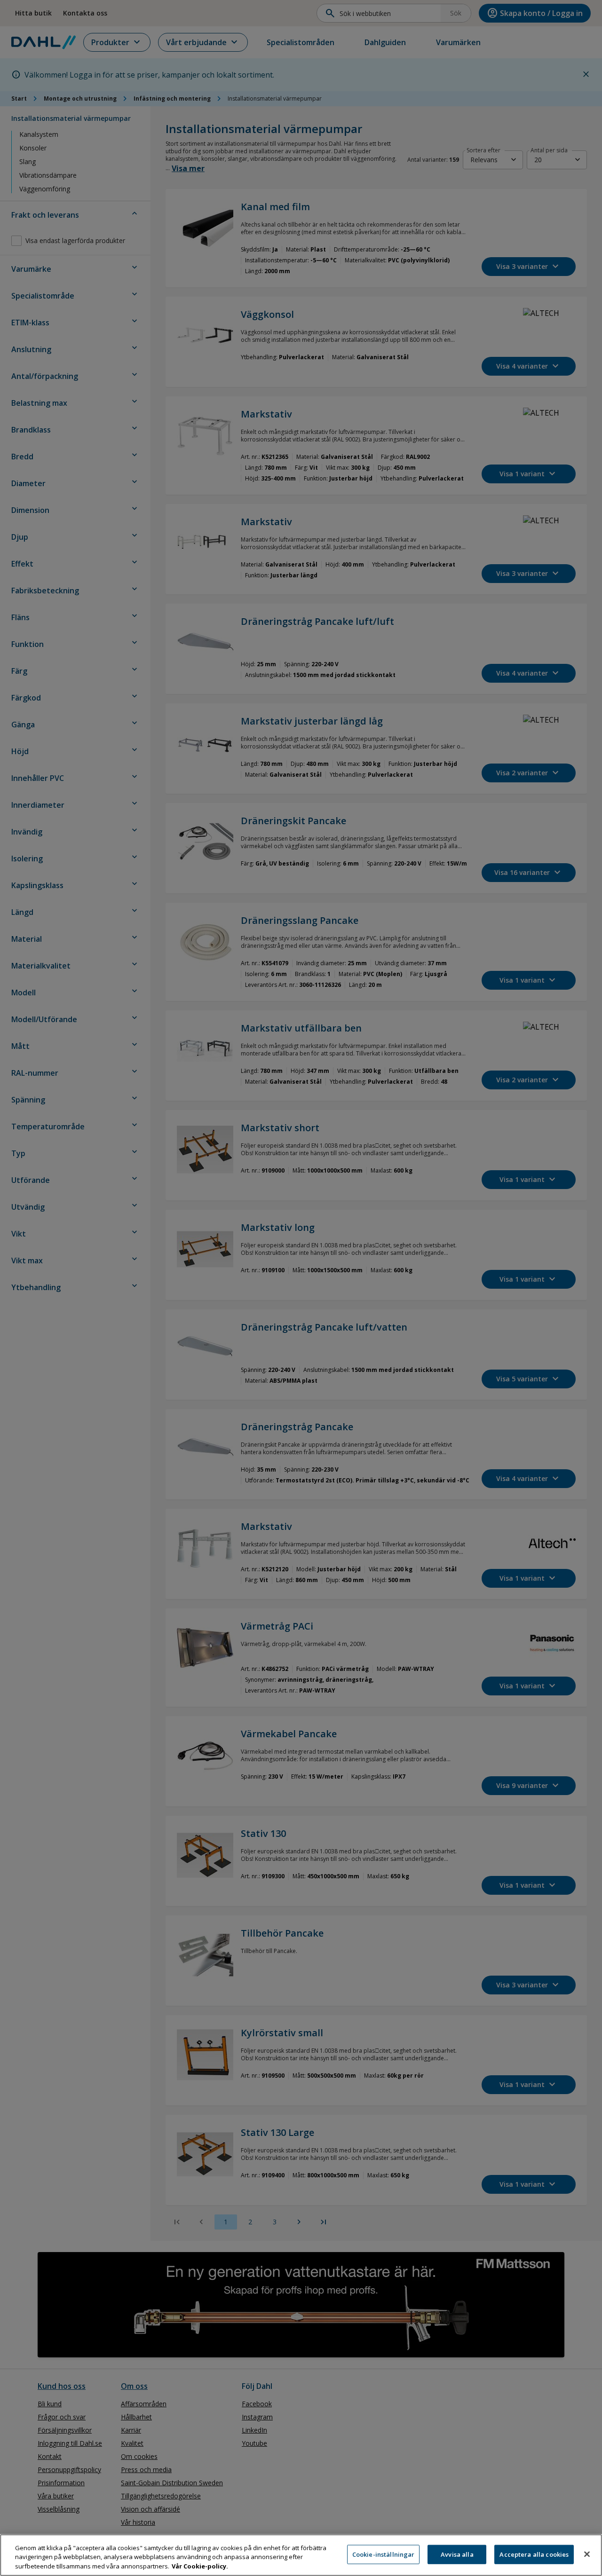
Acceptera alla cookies (534, 2554)
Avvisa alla (457, 2554)
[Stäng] (587, 2554)
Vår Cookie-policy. (200, 2566)
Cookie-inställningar (384, 2554)
